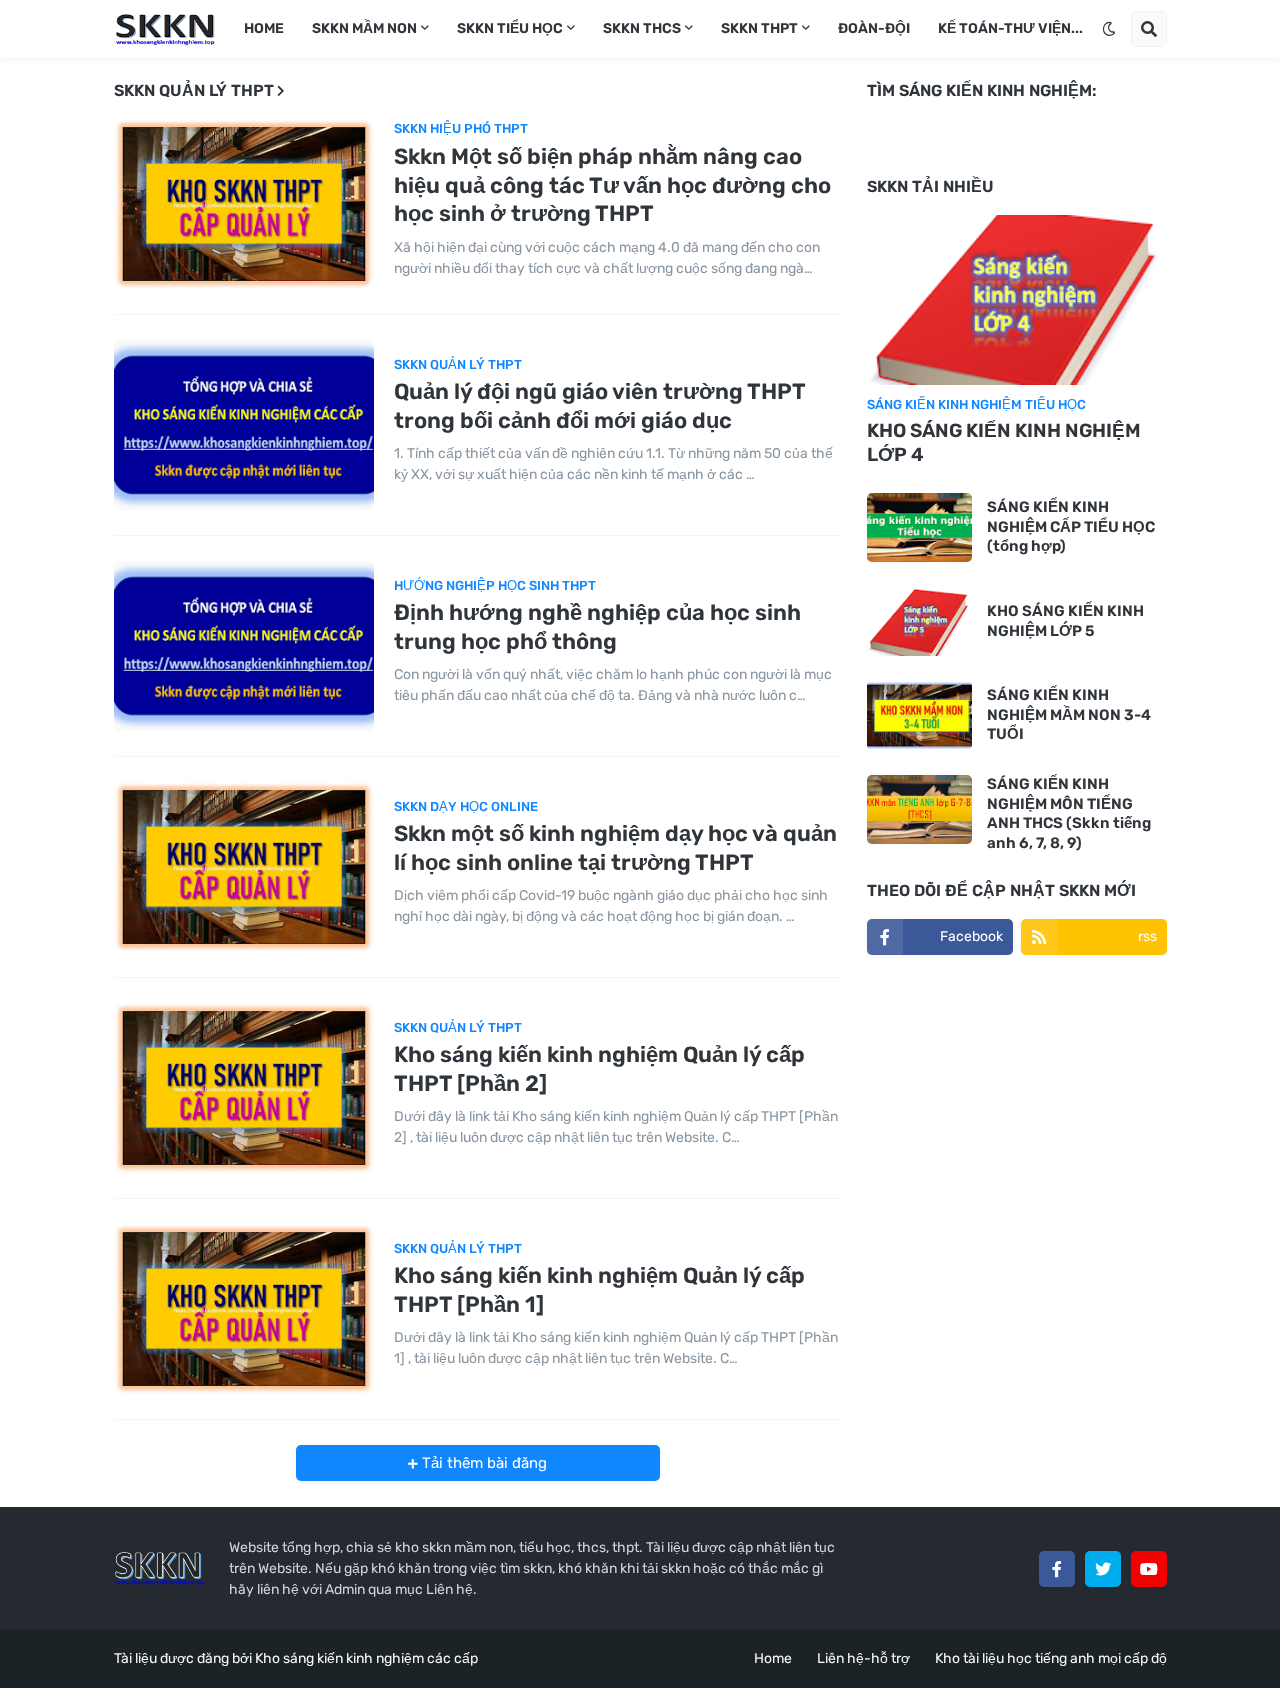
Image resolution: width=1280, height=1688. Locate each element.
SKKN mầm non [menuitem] (364, 28)
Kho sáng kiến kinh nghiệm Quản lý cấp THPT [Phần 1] (599, 1290)
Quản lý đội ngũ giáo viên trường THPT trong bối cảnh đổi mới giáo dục (599, 406)
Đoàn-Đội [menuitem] (874, 28)
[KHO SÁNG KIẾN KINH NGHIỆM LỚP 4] (1017, 300)
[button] (1109, 29)
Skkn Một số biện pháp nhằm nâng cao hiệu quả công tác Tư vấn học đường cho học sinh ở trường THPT (612, 185)
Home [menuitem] (264, 28)
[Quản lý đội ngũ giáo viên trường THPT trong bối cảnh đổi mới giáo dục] (244, 425)
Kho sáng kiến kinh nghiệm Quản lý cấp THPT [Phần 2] (599, 1069)
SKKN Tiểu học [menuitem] (510, 28)
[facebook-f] (1057, 1569)
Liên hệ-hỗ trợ (863, 1658)
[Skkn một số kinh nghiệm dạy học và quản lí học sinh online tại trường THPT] (244, 867)
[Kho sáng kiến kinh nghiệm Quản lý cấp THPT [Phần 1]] (244, 1309)
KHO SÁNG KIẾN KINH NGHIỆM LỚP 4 (1004, 443)
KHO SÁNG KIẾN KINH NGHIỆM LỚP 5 (1065, 621)
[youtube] (1149, 1569)
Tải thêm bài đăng (482, 1463)
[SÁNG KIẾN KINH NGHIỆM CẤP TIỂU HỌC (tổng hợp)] (919, 527)
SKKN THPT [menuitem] (759, 28)
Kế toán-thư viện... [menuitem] (1010, 28)
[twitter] (1103, 1569)
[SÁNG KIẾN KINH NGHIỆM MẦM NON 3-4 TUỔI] (919, 715)
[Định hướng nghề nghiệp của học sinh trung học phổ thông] (244, 646)
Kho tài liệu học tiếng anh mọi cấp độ (1051, 1658)
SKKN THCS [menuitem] (642, 28)
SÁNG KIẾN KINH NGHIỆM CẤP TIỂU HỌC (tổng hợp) (1071, 526)
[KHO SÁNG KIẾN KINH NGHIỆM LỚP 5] (919, 621)
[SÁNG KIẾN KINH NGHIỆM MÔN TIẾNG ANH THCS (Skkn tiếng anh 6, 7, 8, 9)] (919, 809)
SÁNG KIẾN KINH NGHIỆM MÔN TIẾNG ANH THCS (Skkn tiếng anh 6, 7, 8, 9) (1069, 813)
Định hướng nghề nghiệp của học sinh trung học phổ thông (597, 627)
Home (773, 1658)
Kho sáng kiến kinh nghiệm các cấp (366, 1658)
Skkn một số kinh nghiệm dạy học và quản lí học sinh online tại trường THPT (615, 848)
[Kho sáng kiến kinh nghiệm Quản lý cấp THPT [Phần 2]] (244, 1088)
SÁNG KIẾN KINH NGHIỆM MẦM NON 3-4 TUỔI (1069, 714)
